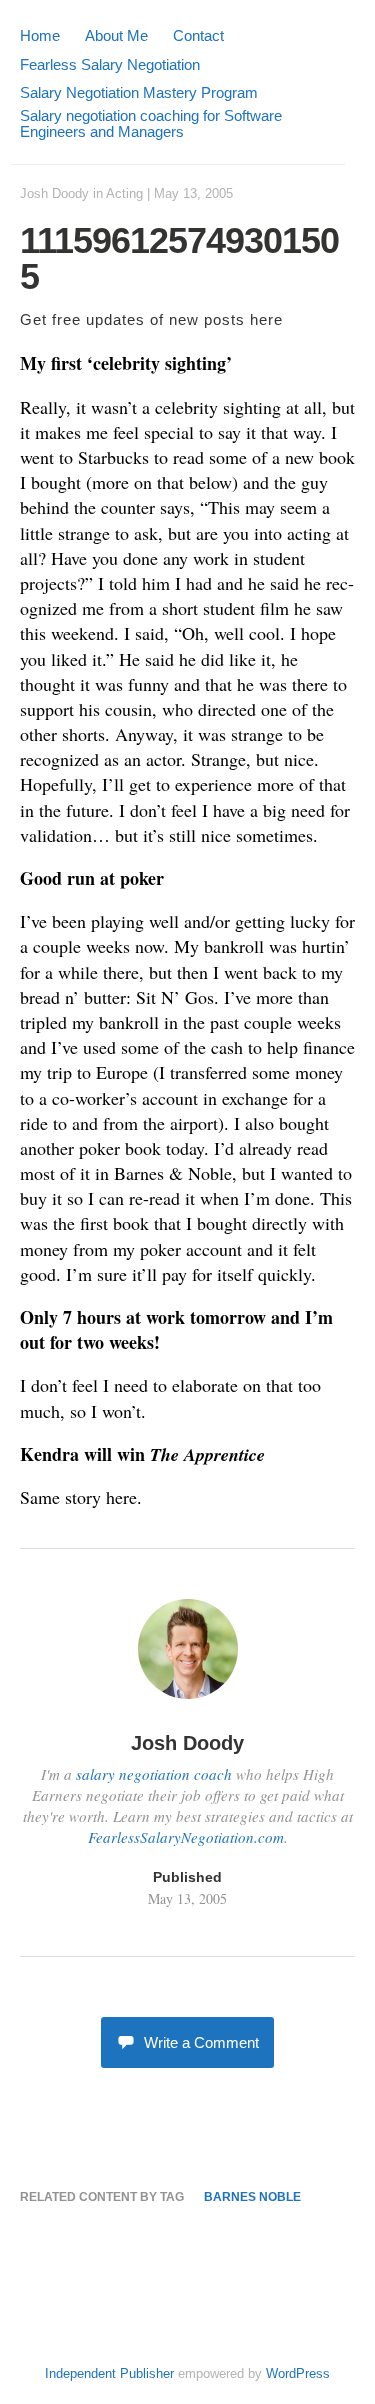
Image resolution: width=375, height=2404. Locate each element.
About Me (116, 35)
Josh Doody (54, 193)
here (266, 319)
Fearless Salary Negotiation (110, 64)
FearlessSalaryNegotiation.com (186, 1837)
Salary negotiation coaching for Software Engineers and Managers (151, 123)
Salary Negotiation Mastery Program (139, 92)
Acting (124, 193)
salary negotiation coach (154, 1774)
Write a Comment (201, 2042)
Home (40, 35)
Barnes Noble (252, 2197)
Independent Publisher (109, 2373)
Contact (198, 35)
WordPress (298, 2373)
